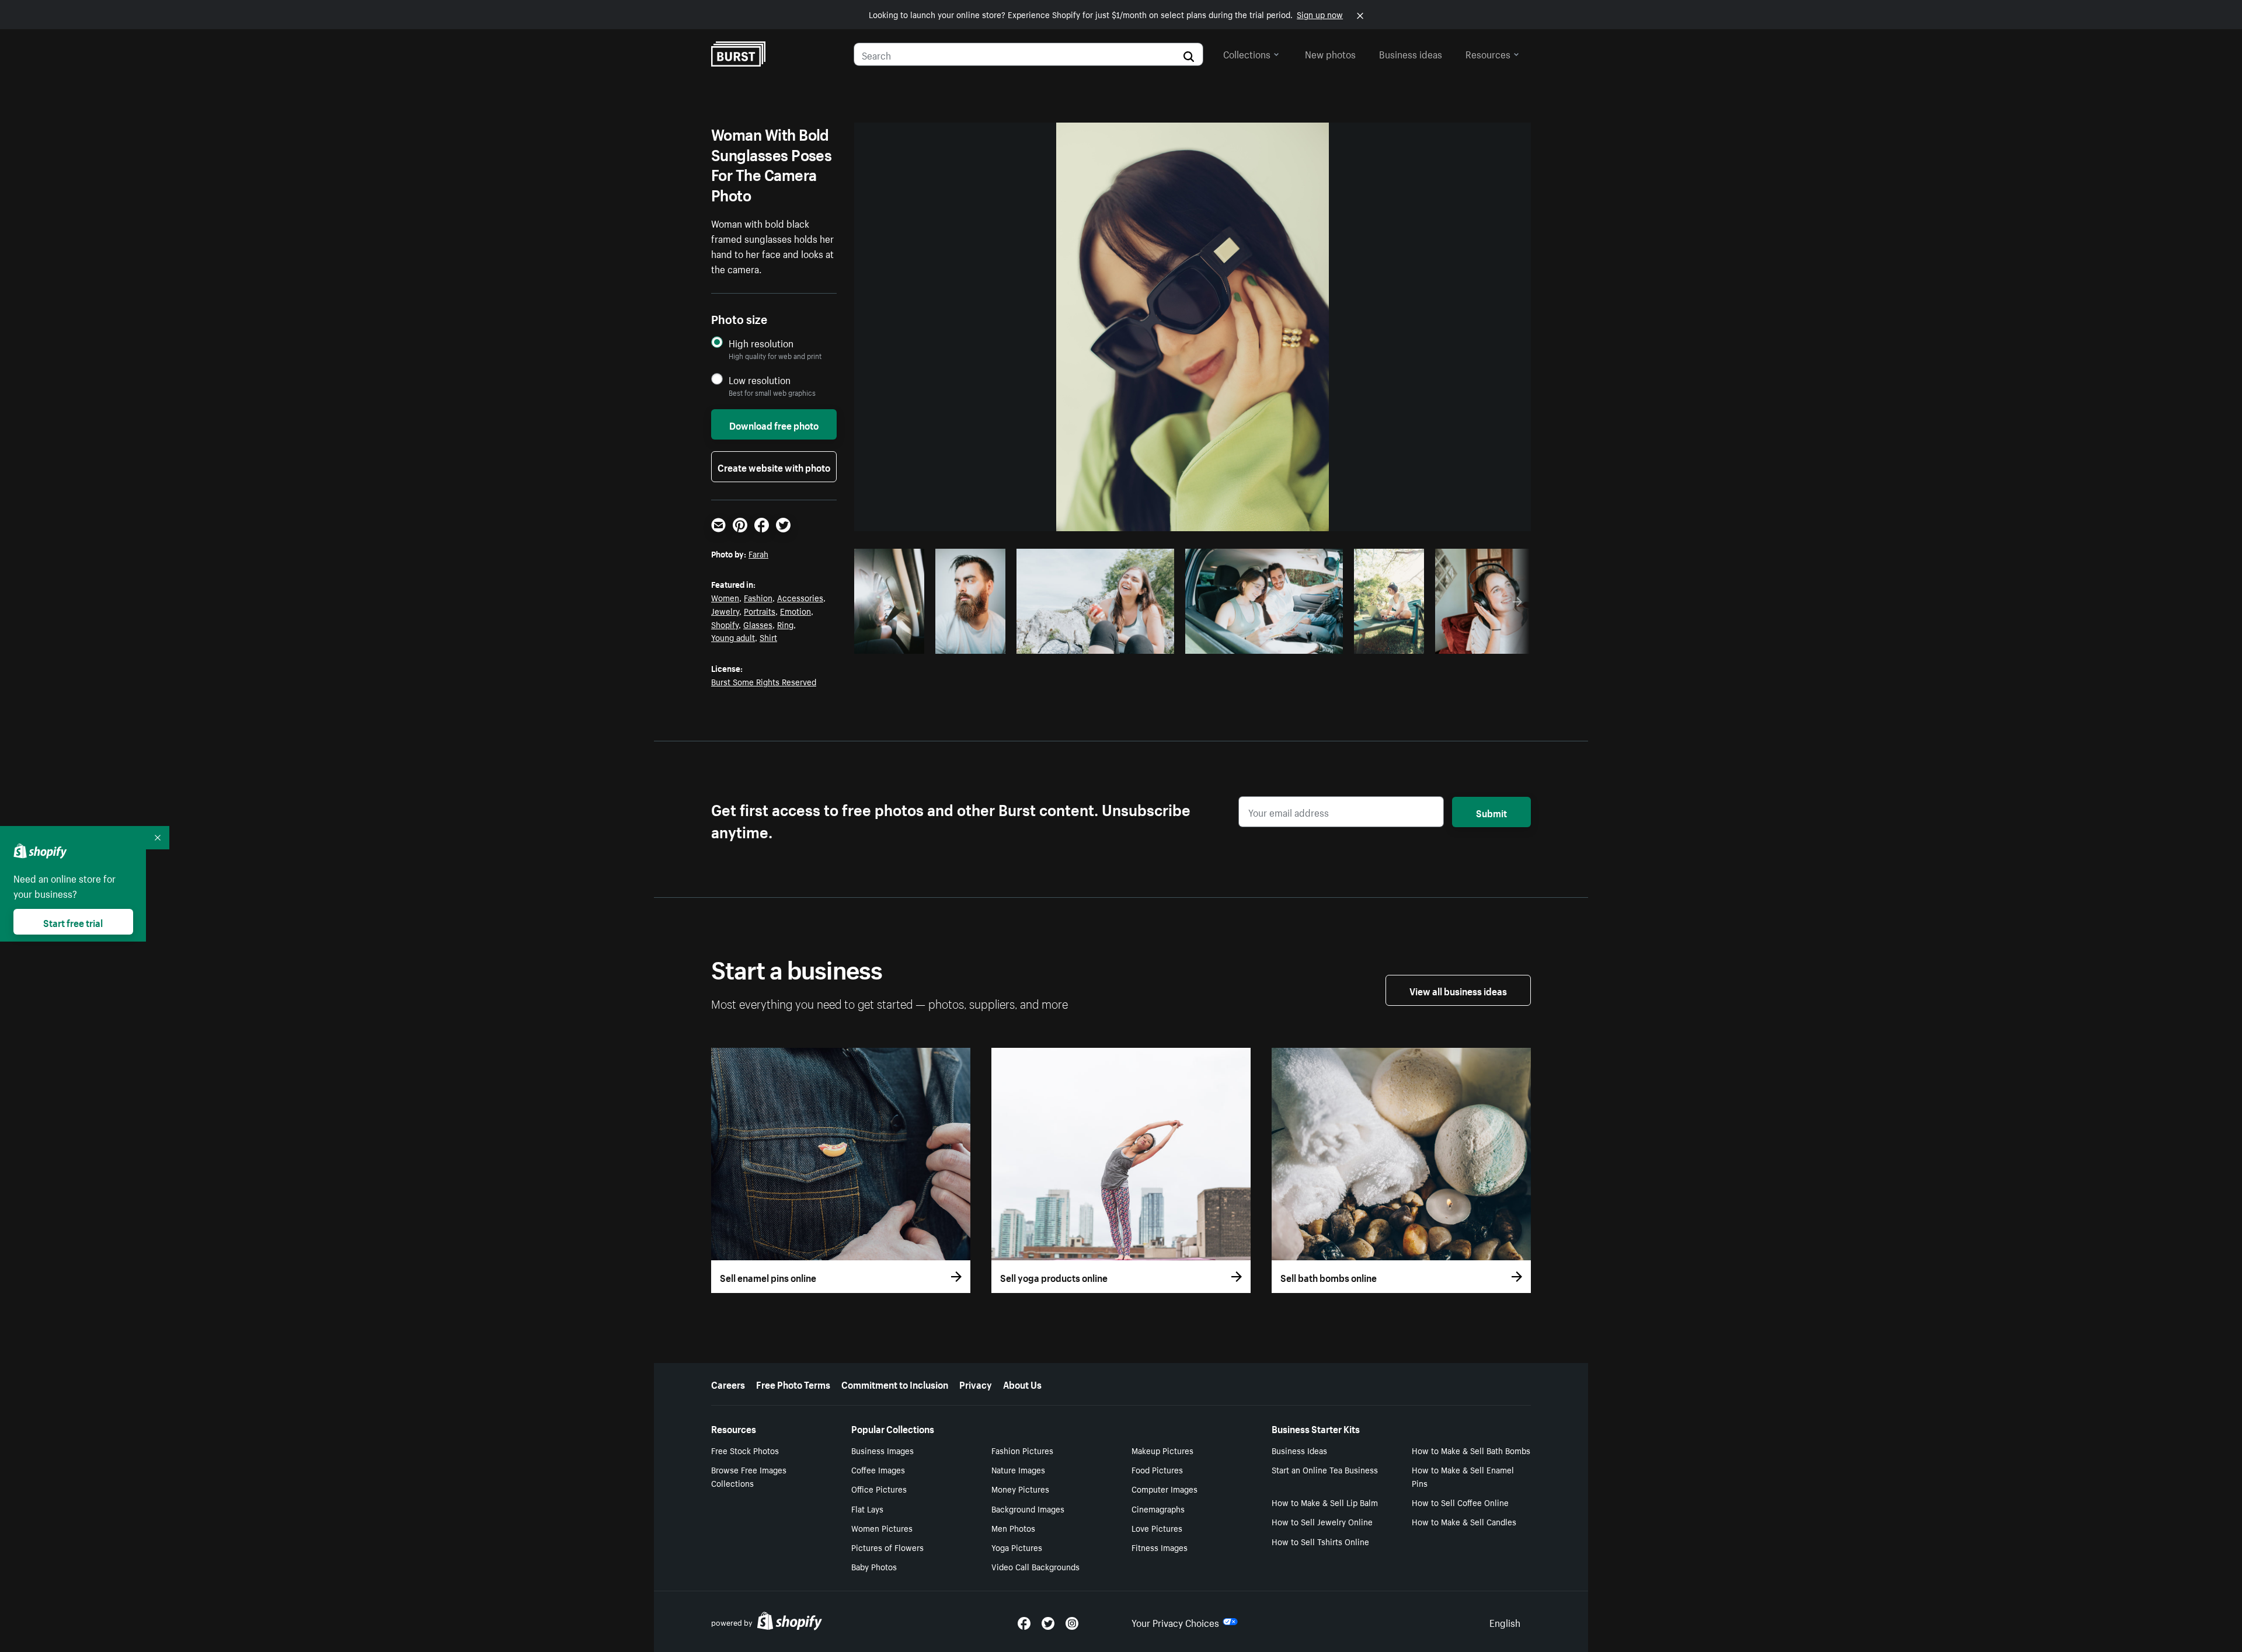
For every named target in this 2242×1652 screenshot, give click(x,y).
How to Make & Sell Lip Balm (1325, 1502)
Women (725, 597)
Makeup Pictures (1162, 1450)
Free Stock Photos (745, 1450)
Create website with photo (774, 466)
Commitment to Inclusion (895, 1383)
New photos (1330, 53)
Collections (1247, 53)
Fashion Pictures (1022, 1450)
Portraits (760, 611)
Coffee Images (878, 1469)
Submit (1491, 812)
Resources (1488, 53)
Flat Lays (867, 1508)
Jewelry (725, 611)
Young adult (733, 637)
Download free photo (774, 424)
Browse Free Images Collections (749, 1476)
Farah (758, 553)
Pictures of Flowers (887, 1547)
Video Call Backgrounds (1035, 1566)
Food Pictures (1157, 1469)
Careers (728, 1383)
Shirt (768, 637)
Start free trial (73, 922)
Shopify (725, 624)
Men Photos (1013, 1528)
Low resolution (760, 380)
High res (1094, 642)
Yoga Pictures (1017, 1547)
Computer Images (1164, 1489)
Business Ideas (1299, 1450)
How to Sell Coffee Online (1460, 1502)
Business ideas (1411, 53)
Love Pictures (1157, 1528)
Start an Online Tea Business (1325, 1469)
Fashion (758, 597)
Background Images (1028, 1508)
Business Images (882, 1450)
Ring (785, 624)
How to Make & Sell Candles (1464, 1521)
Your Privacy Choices (1175, 1622)
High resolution (761, 343)
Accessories (800, 597)
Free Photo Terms (793, 1383)
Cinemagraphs (1158, 1508)
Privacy (976, 1383)
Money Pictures (1020, 1489)
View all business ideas (1458, 990)
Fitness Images (1160, 1547)
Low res (893, 642)
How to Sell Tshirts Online (1320, 1541)
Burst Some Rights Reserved (764, 681)
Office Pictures (879, 1489)
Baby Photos (874, 1566)
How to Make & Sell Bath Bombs (1471, 1450)
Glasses (758, 624)
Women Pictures (882, 1528)
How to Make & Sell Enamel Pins (1463, 1476)
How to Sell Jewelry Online (1322, 1521)
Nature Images (1018, 1469)
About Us (1022, 1383)
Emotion (796, 611)
